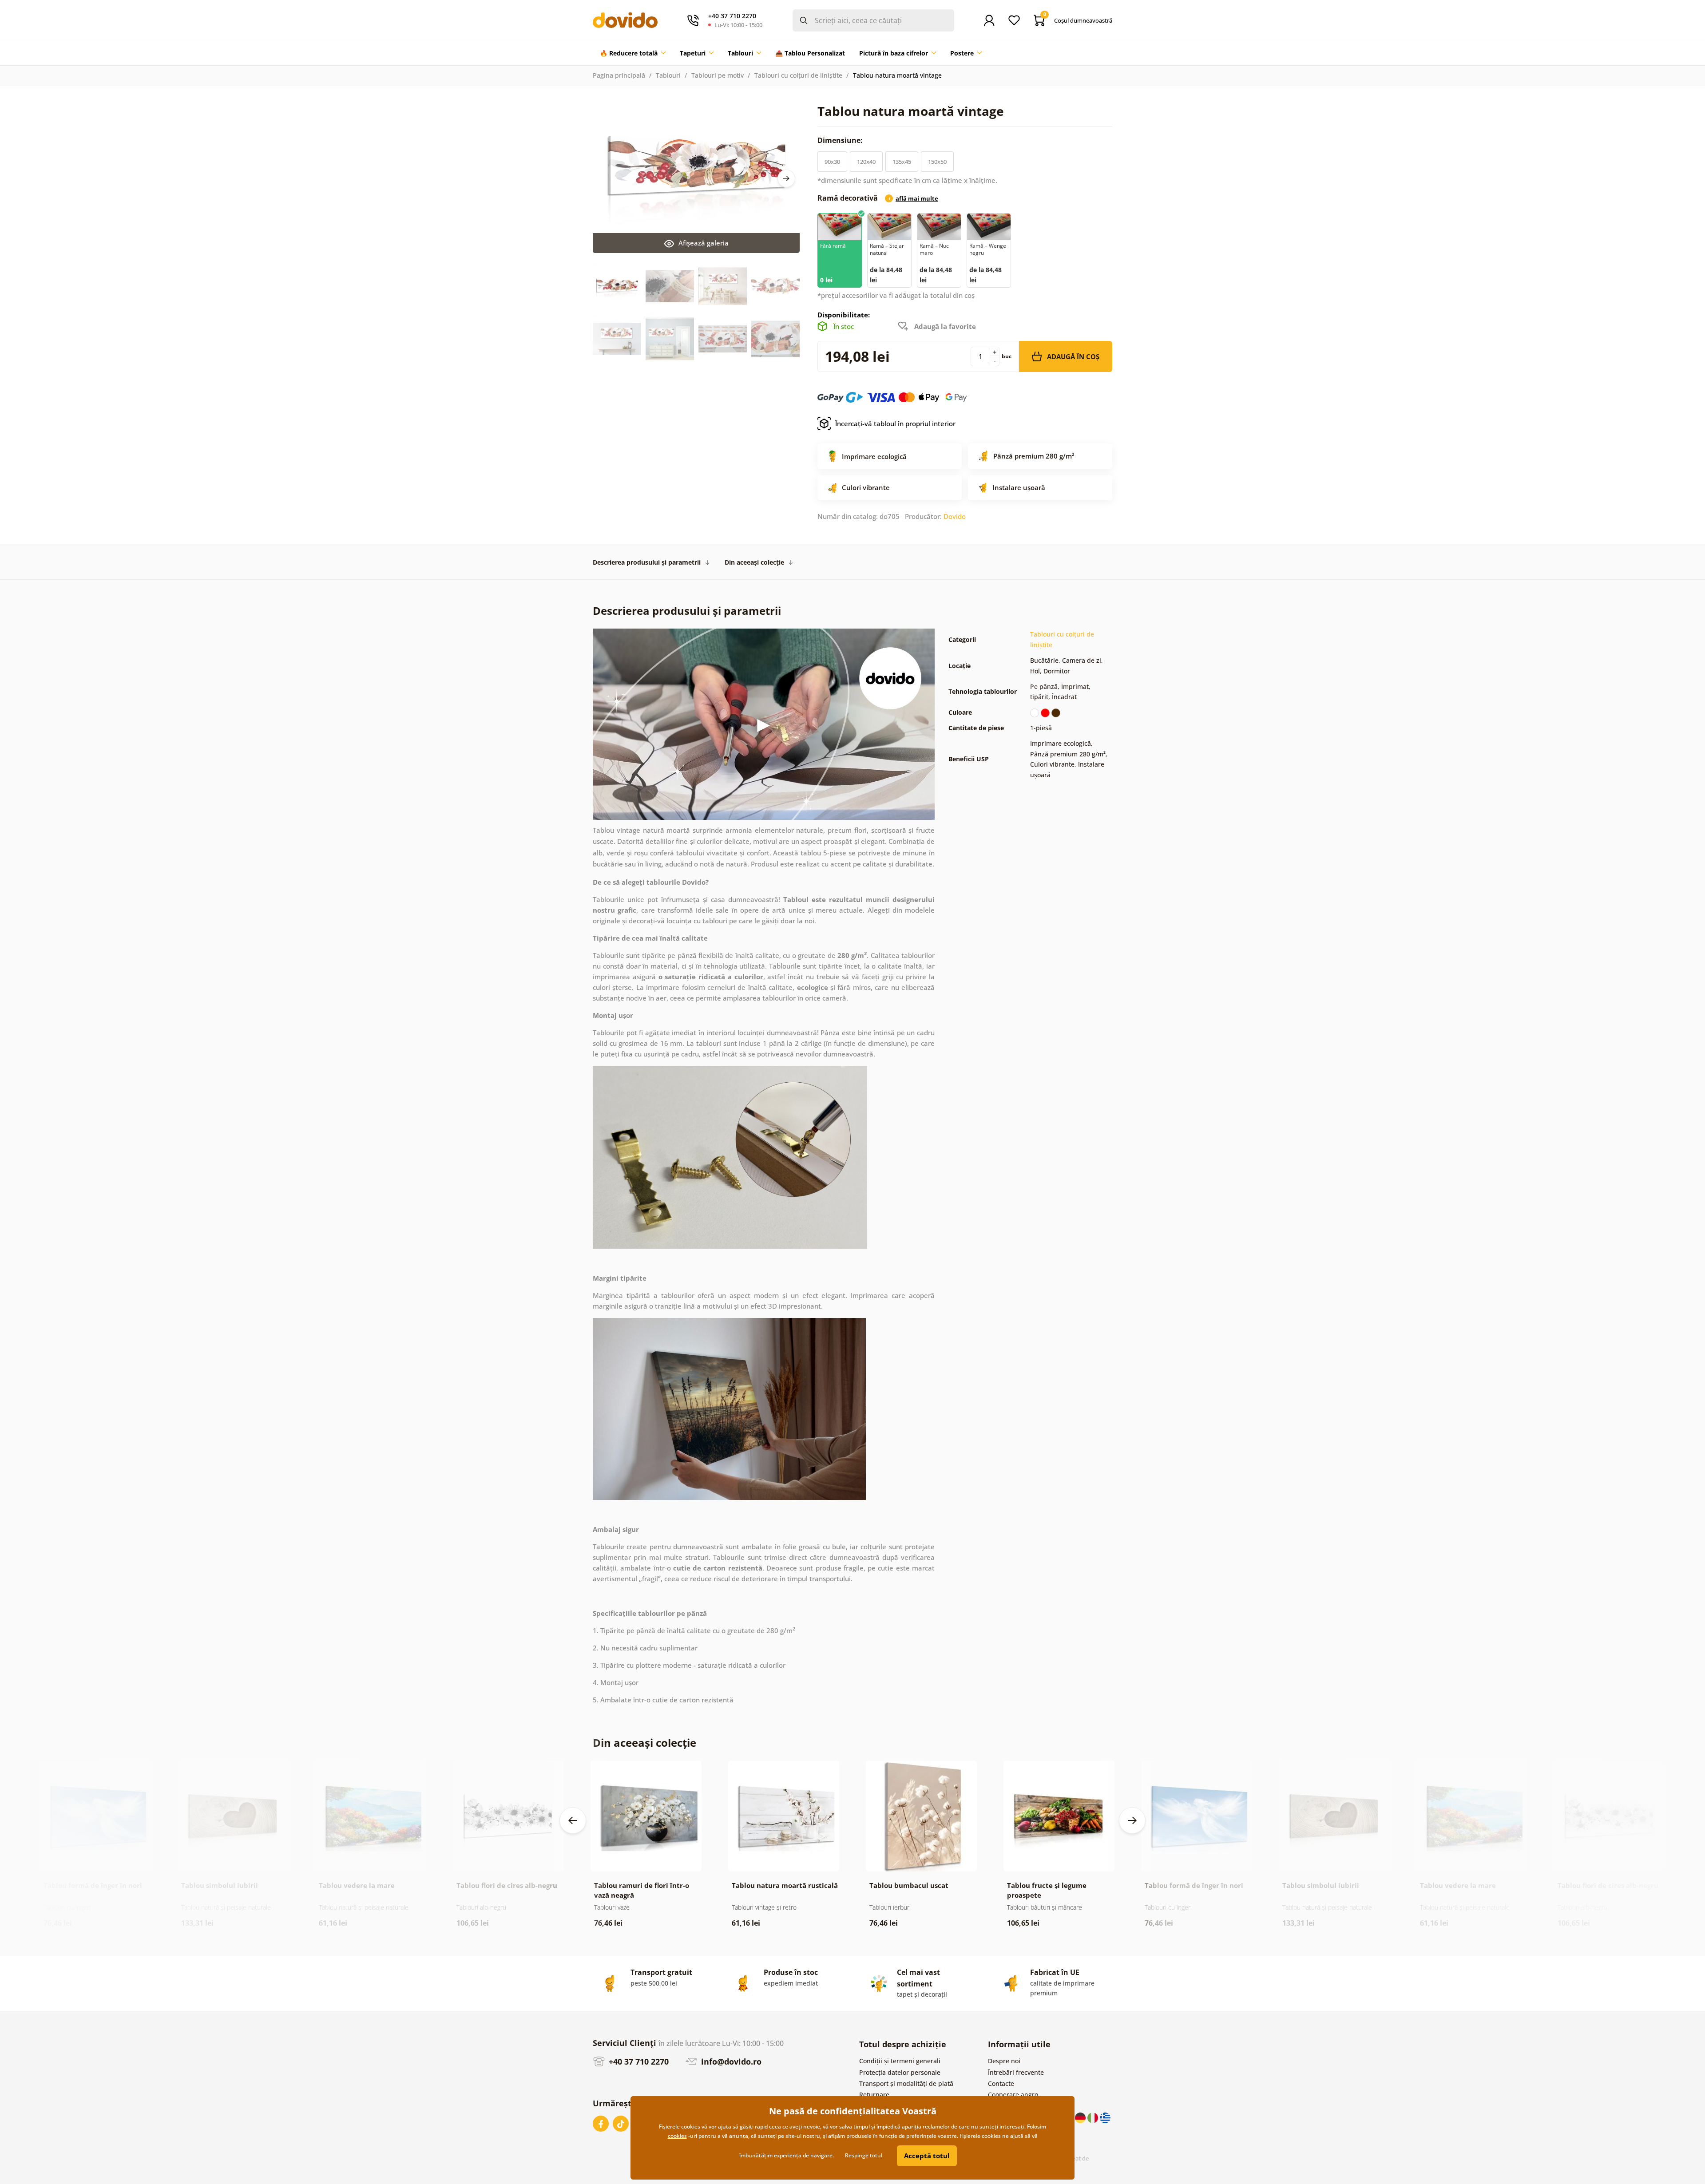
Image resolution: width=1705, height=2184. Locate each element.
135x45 (902, 162)
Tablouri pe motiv (718, 75)
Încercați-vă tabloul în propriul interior (895, 423)
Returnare (874, 2095)
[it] (1094, 2117)
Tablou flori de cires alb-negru (507, 1885)
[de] (1081, 2117)
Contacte (1001, 2083)
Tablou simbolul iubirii (220, 1885)
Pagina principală (619, 75)
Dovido (955, 516)
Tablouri (668, 75)
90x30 (832, 162)
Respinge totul (864, 2155)
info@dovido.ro (730, 2061)
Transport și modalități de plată (906, 2083)
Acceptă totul (927, 2156)
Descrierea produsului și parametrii (647, 562)
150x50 (937, 162)
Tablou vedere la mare (357, 1885)
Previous (573, 1820)
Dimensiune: (841, 140)
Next (786, 178)
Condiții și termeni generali (900, 2061)
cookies (677, 2136)
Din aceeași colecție (754, 562)
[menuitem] (633, 53)
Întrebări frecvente (1016, 2072)
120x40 (866, 162)
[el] (1105, 2117)
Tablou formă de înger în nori (93, 1885)
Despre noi (1004, 2061)
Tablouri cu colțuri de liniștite (798, 75)
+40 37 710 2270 (638, 2061)
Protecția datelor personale (900, 2072)
